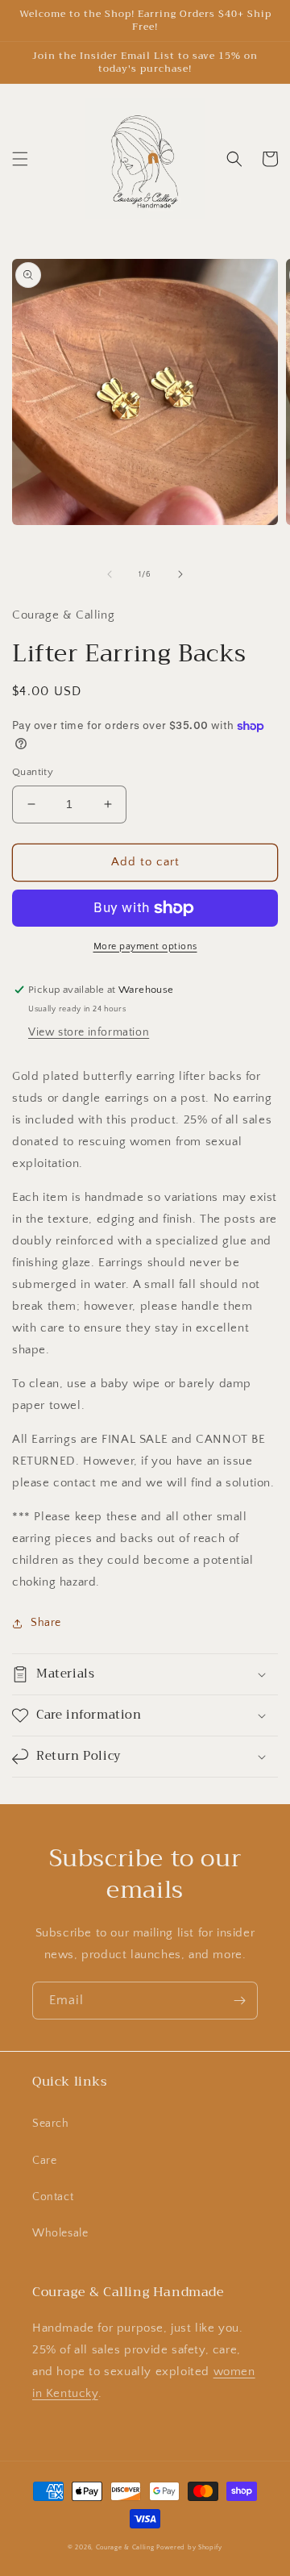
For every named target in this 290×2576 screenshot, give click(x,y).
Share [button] (46, 1623)
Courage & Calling (125, 2547)
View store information (89, 1032)
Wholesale (60, 2233)
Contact (53, 2197)
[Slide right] (180, 574)
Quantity (33, 772)
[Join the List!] (239, 2001)
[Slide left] (110, 574)
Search (51, 2124)
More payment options (145, 946)
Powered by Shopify (189, 2547)
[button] (20, 159)
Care (44, 2161)
